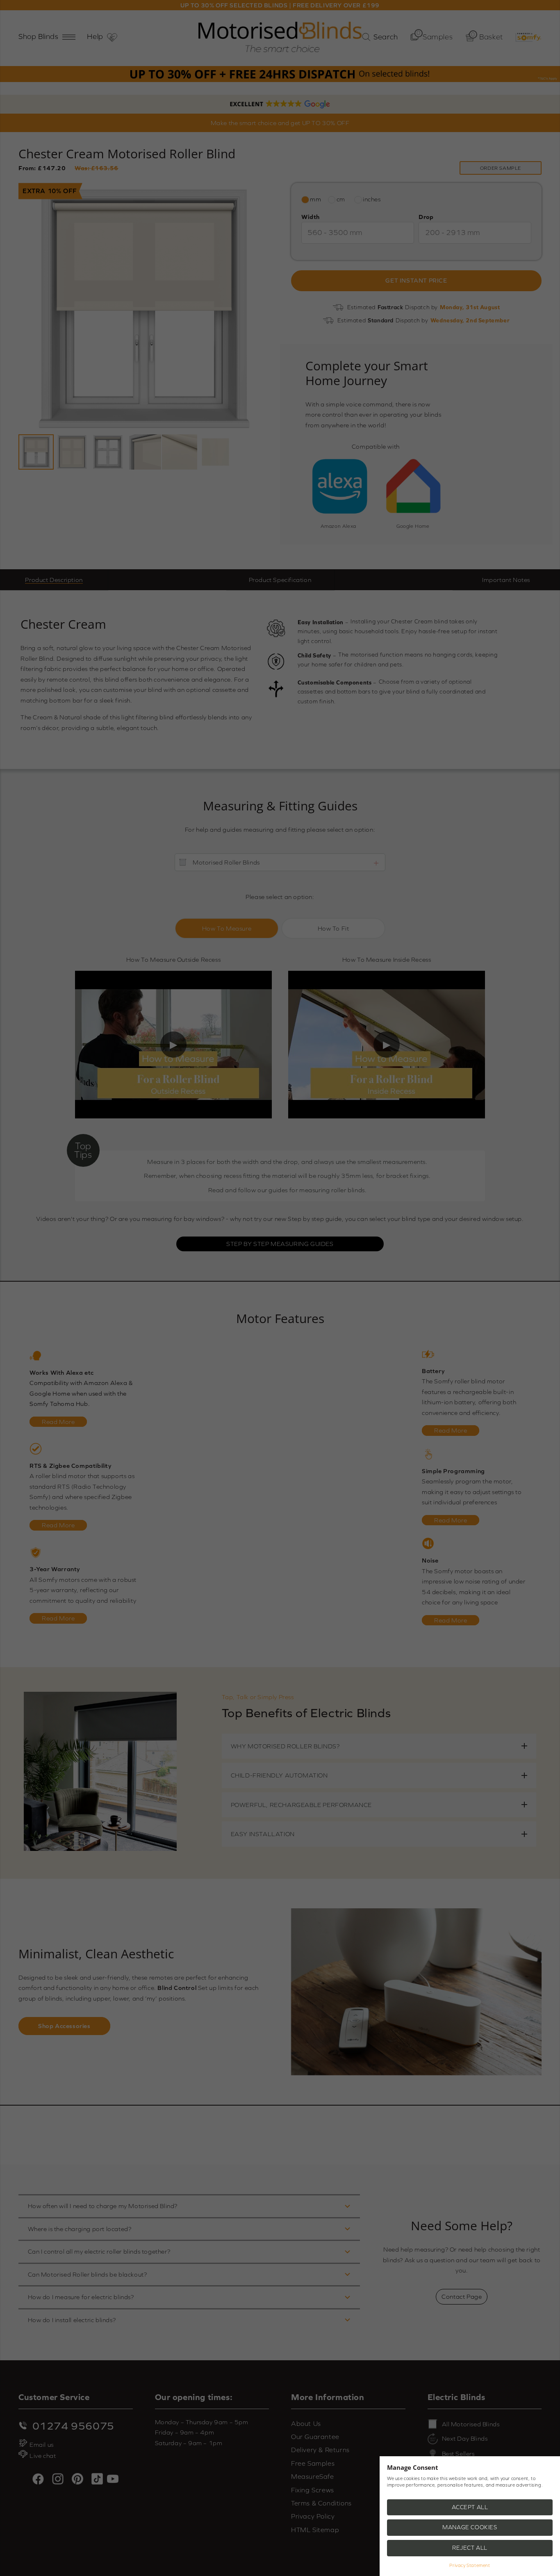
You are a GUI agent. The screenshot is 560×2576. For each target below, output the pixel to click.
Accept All (470, 2507)
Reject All (470, 2548)
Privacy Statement (470, 2565)
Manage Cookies (470, 2527)
